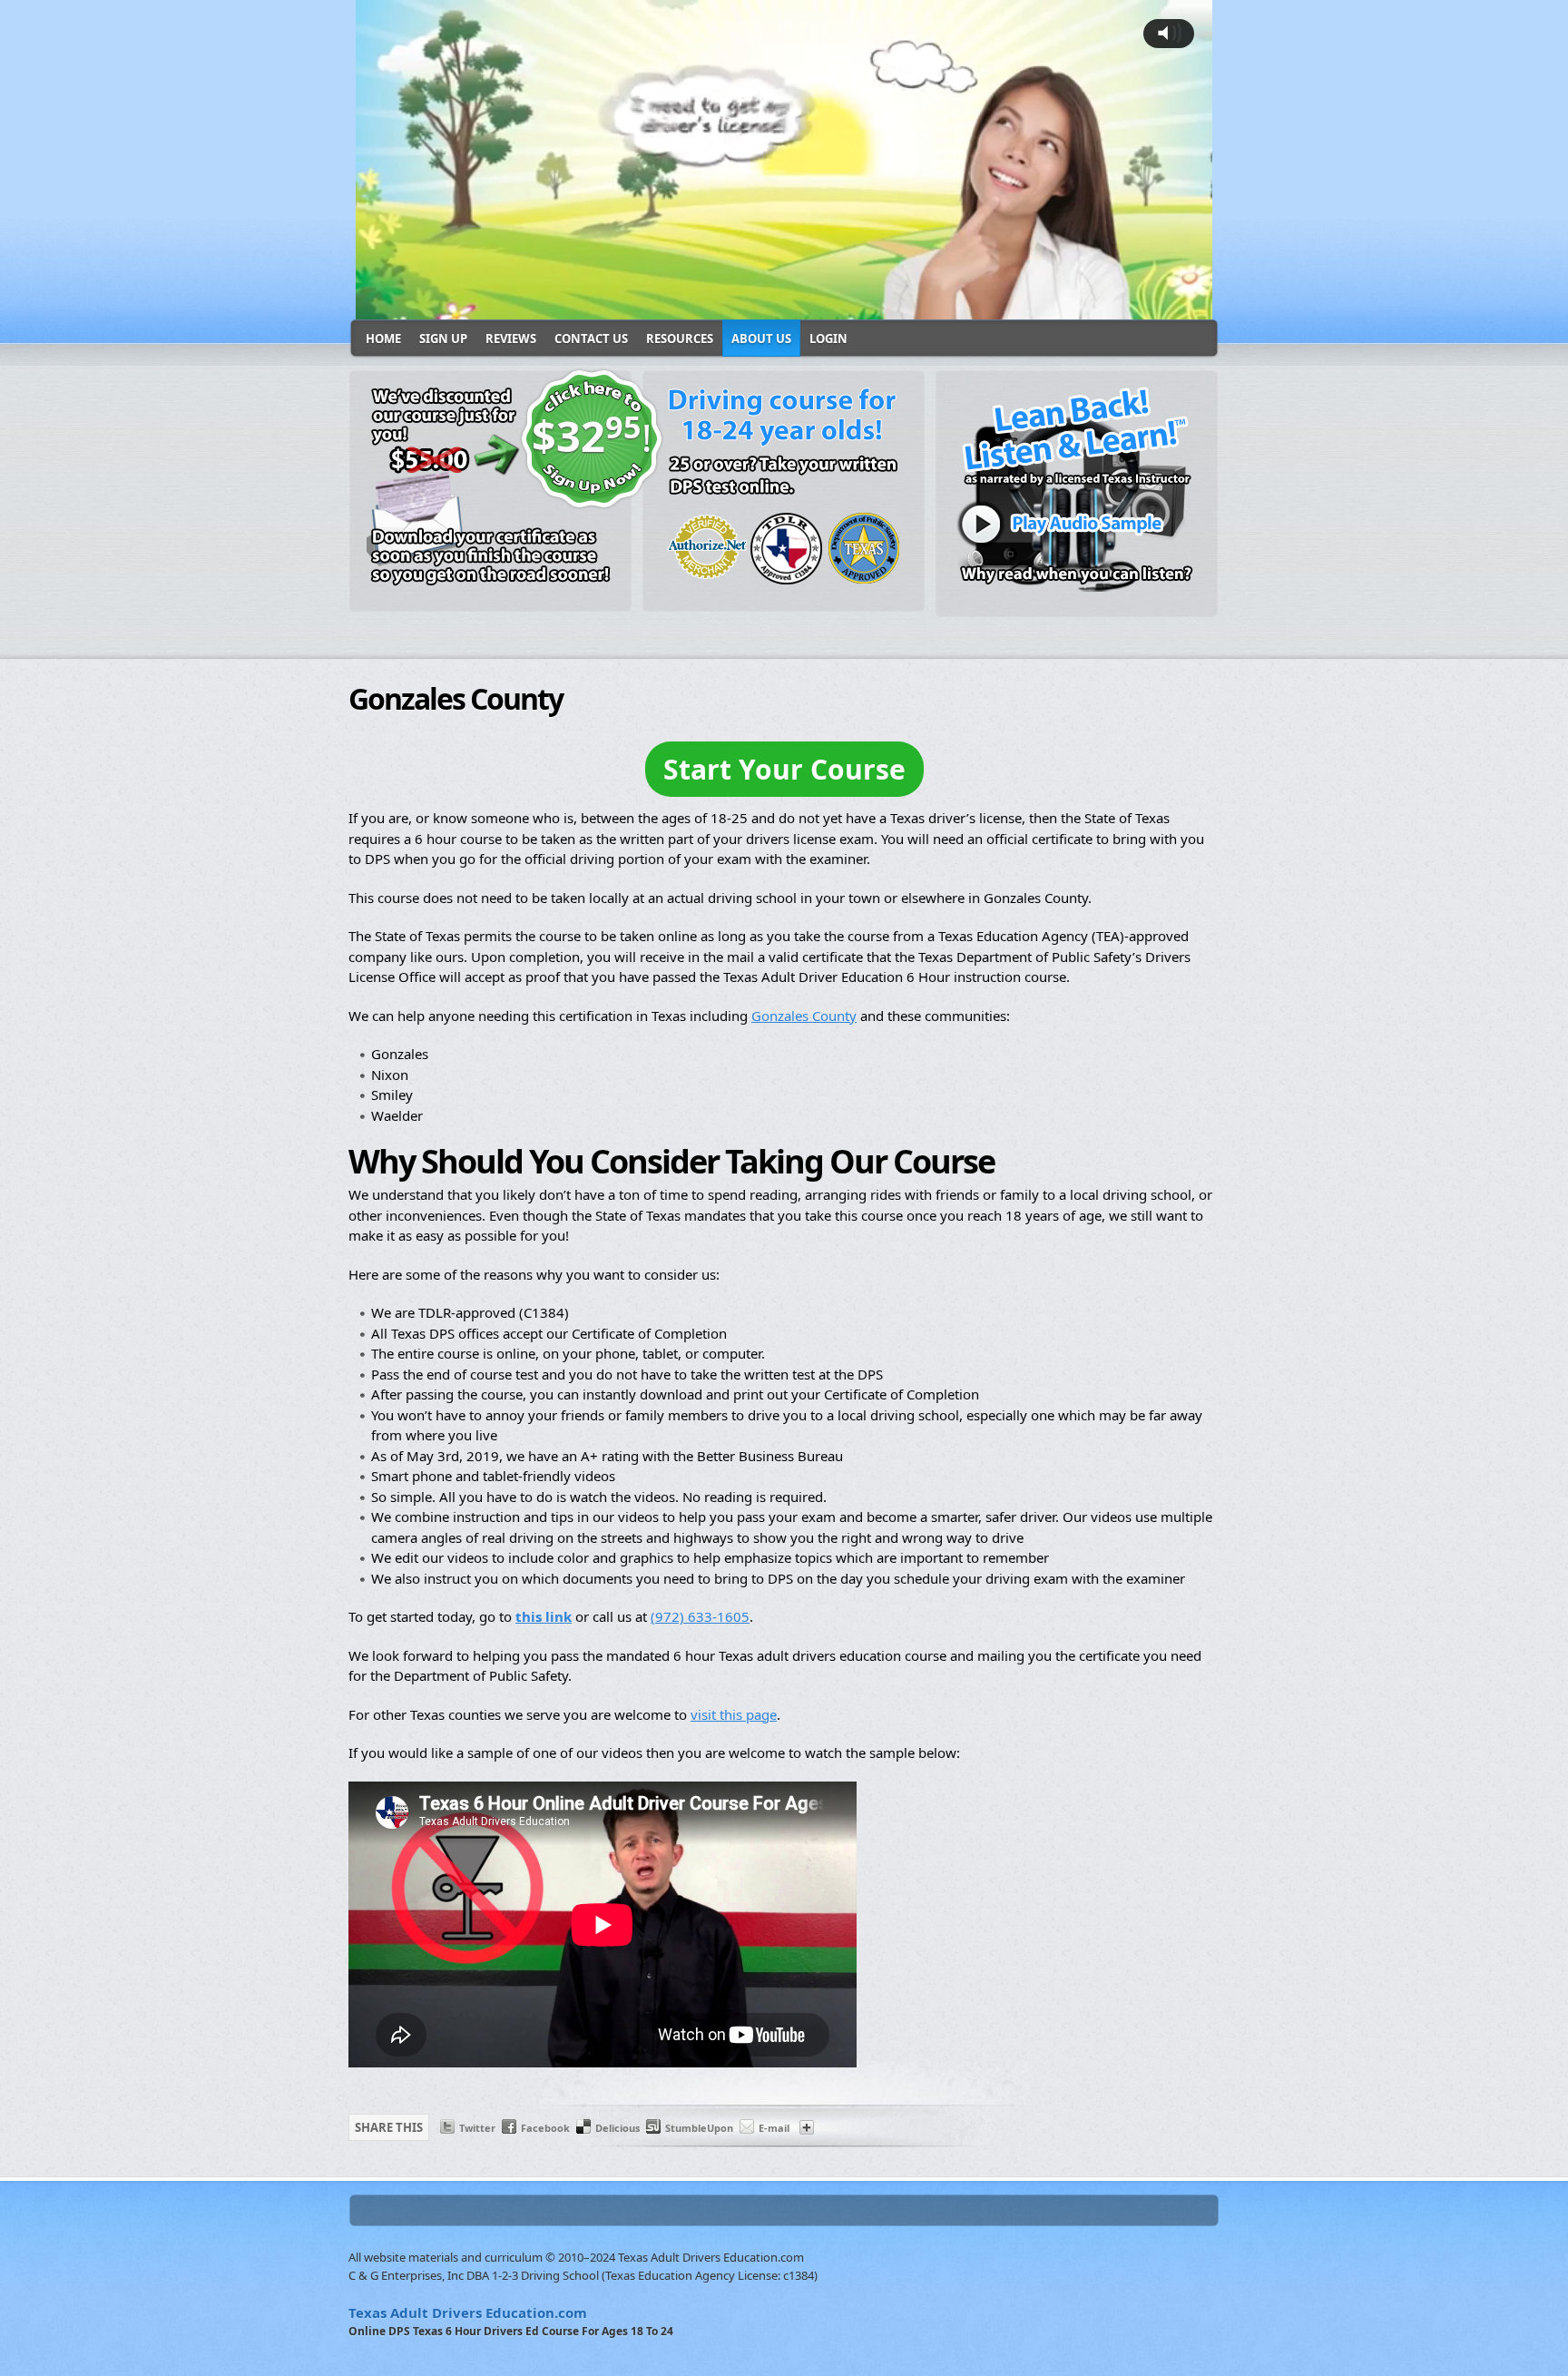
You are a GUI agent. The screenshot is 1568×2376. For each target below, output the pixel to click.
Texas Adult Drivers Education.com (468, 2312)
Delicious (617, 2128)
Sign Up (443, 339)
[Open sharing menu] (1086, 304)
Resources (680, 339)
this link (544, 1616)
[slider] (731, 304)
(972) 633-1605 (700, 1616)
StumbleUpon (699, 2128)
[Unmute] (1050, 304)
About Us (761, 339)
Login (828, 339)
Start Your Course (784, 769)
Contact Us (591, 339)
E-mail (774, 2128)
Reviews (511, 339)
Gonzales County (804, 1016)
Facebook (545, 2128)
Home (383, 339)
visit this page (734, 1714)
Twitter (477, 2128)
